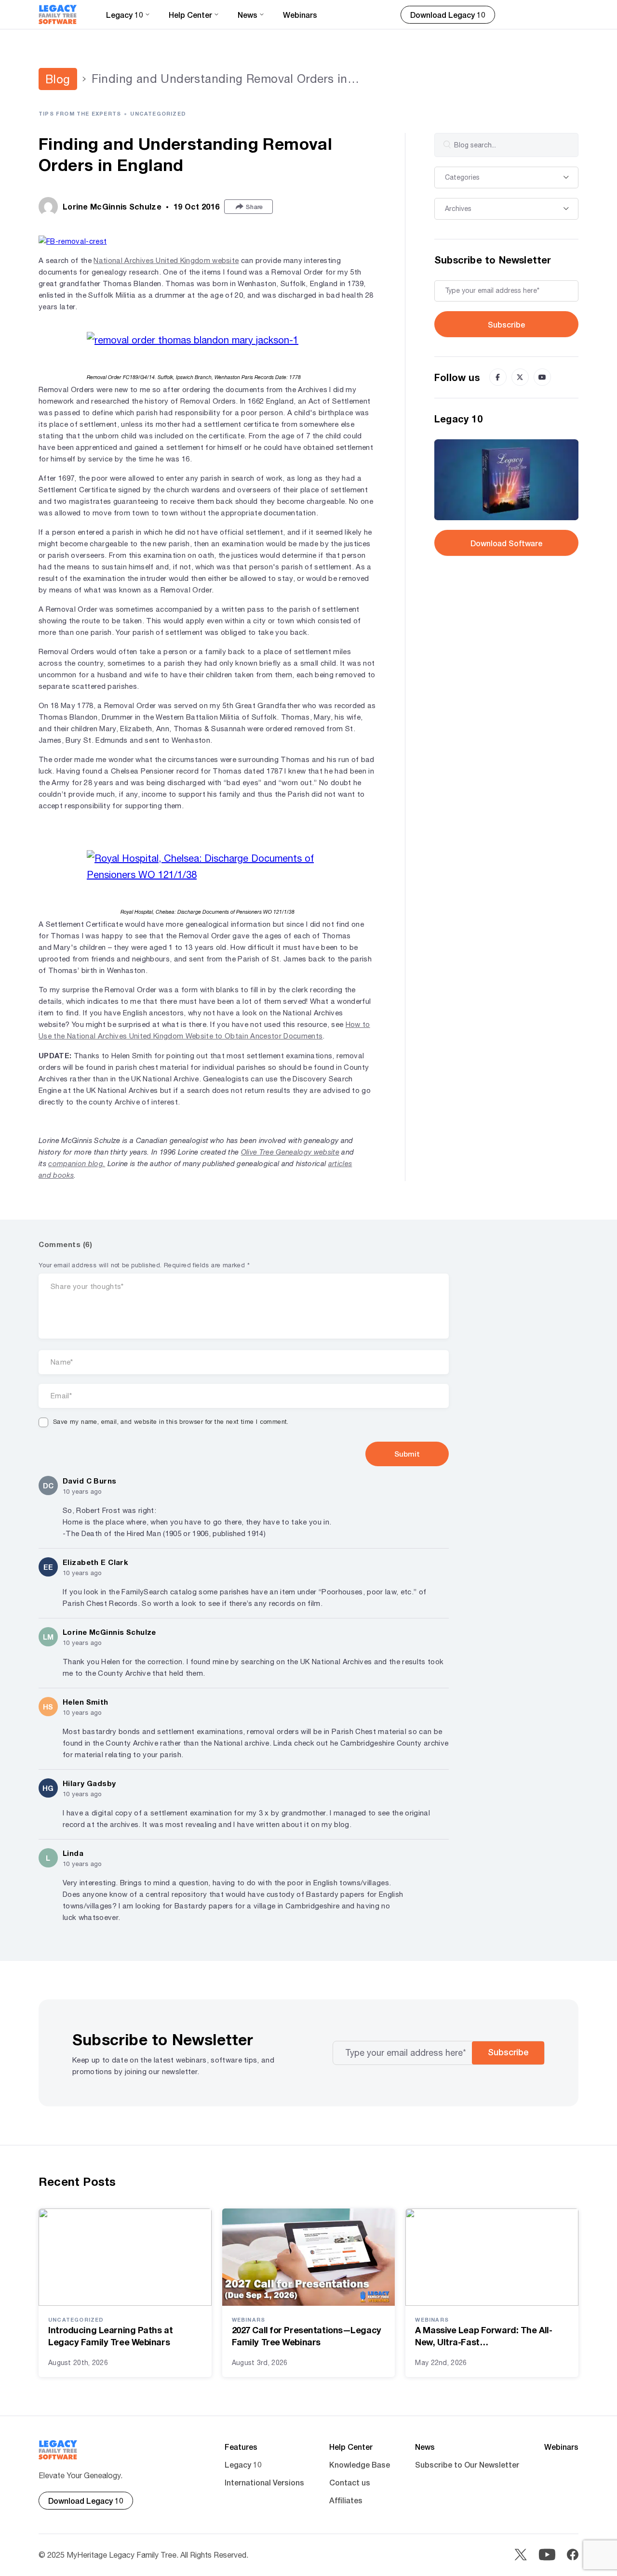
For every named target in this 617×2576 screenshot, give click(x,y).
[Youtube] (542, 377)
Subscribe (506, 324)
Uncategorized (158, 113)
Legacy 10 (243, 2464)
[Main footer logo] (58, 2450)
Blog (58, 79)
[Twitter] (520, 377)
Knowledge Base (360, 2464)
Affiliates (346, 2500)
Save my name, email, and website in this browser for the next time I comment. (171, 1422)
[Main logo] (58, 14)
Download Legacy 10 (448, 15)
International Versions (264, 2482)
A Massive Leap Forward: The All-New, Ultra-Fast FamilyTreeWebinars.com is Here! (484, 2336)
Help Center (351, 2447)
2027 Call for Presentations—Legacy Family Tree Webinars (307, 2336)
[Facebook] (498, 377)
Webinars (300, 15)
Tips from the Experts (80, 113)
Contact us (350, 2482)
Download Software (506, 543)
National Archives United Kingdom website (166, 260)
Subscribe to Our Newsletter (467, 2464)
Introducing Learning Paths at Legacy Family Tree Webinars (110, 2336)
